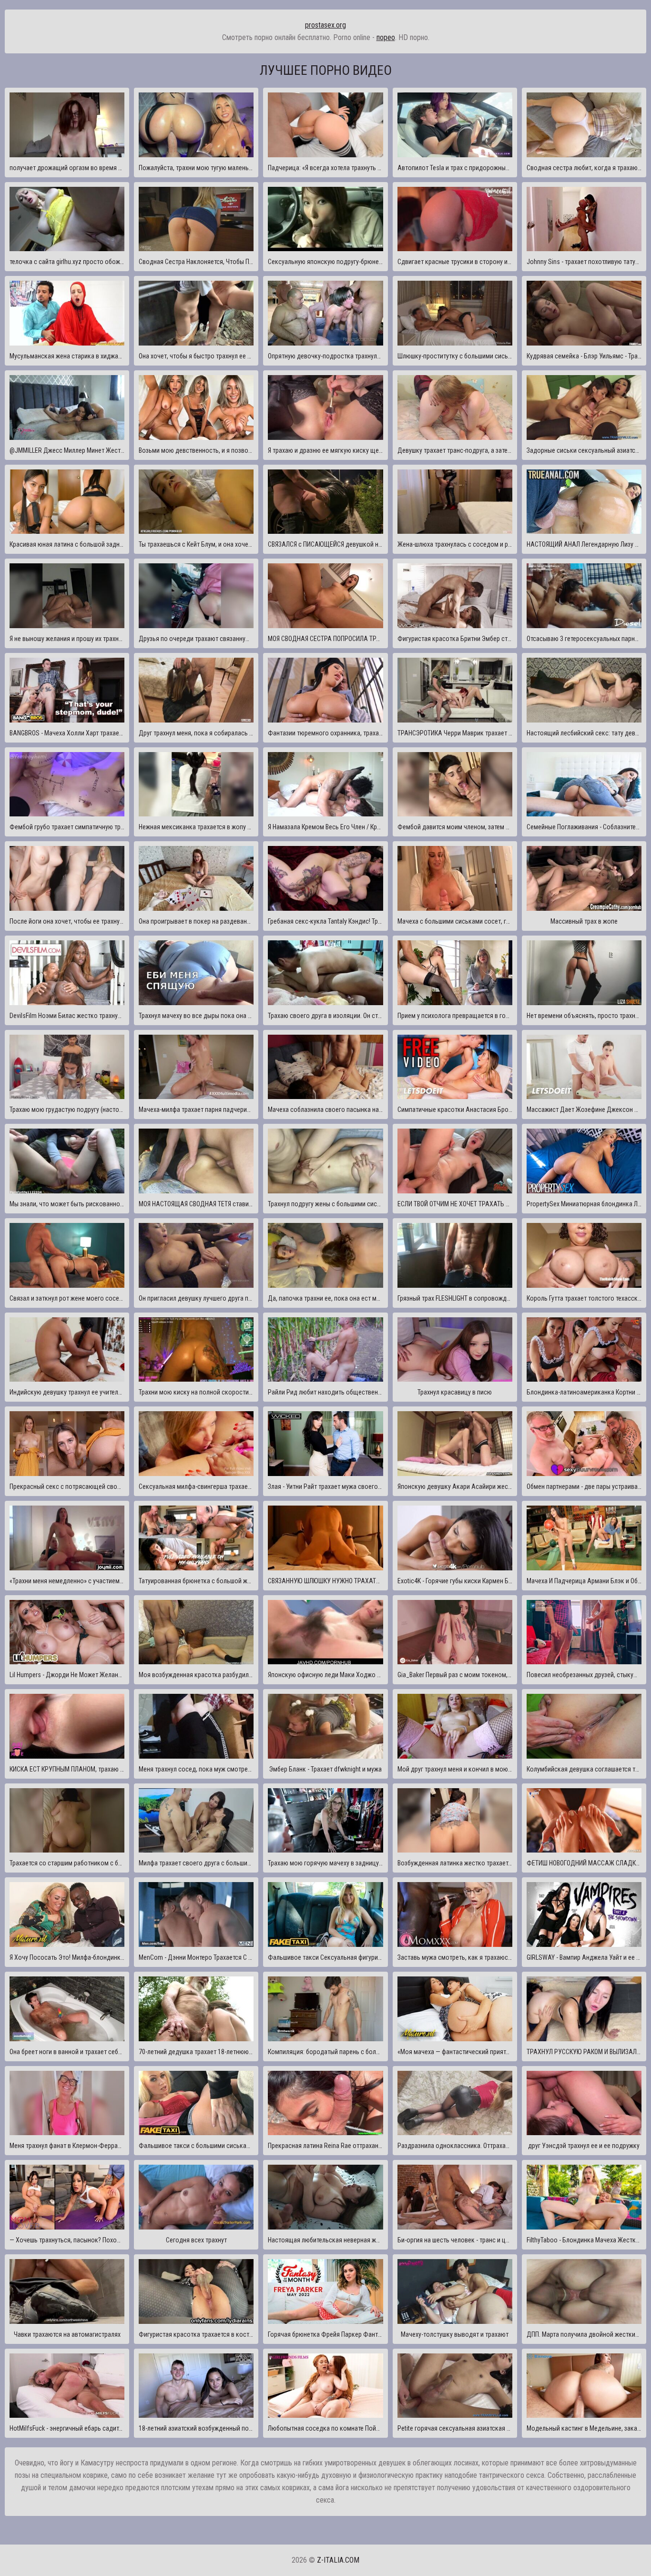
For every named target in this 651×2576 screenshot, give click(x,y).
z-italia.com (338, 2560)
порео (386, 37)
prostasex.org (325, 25)
